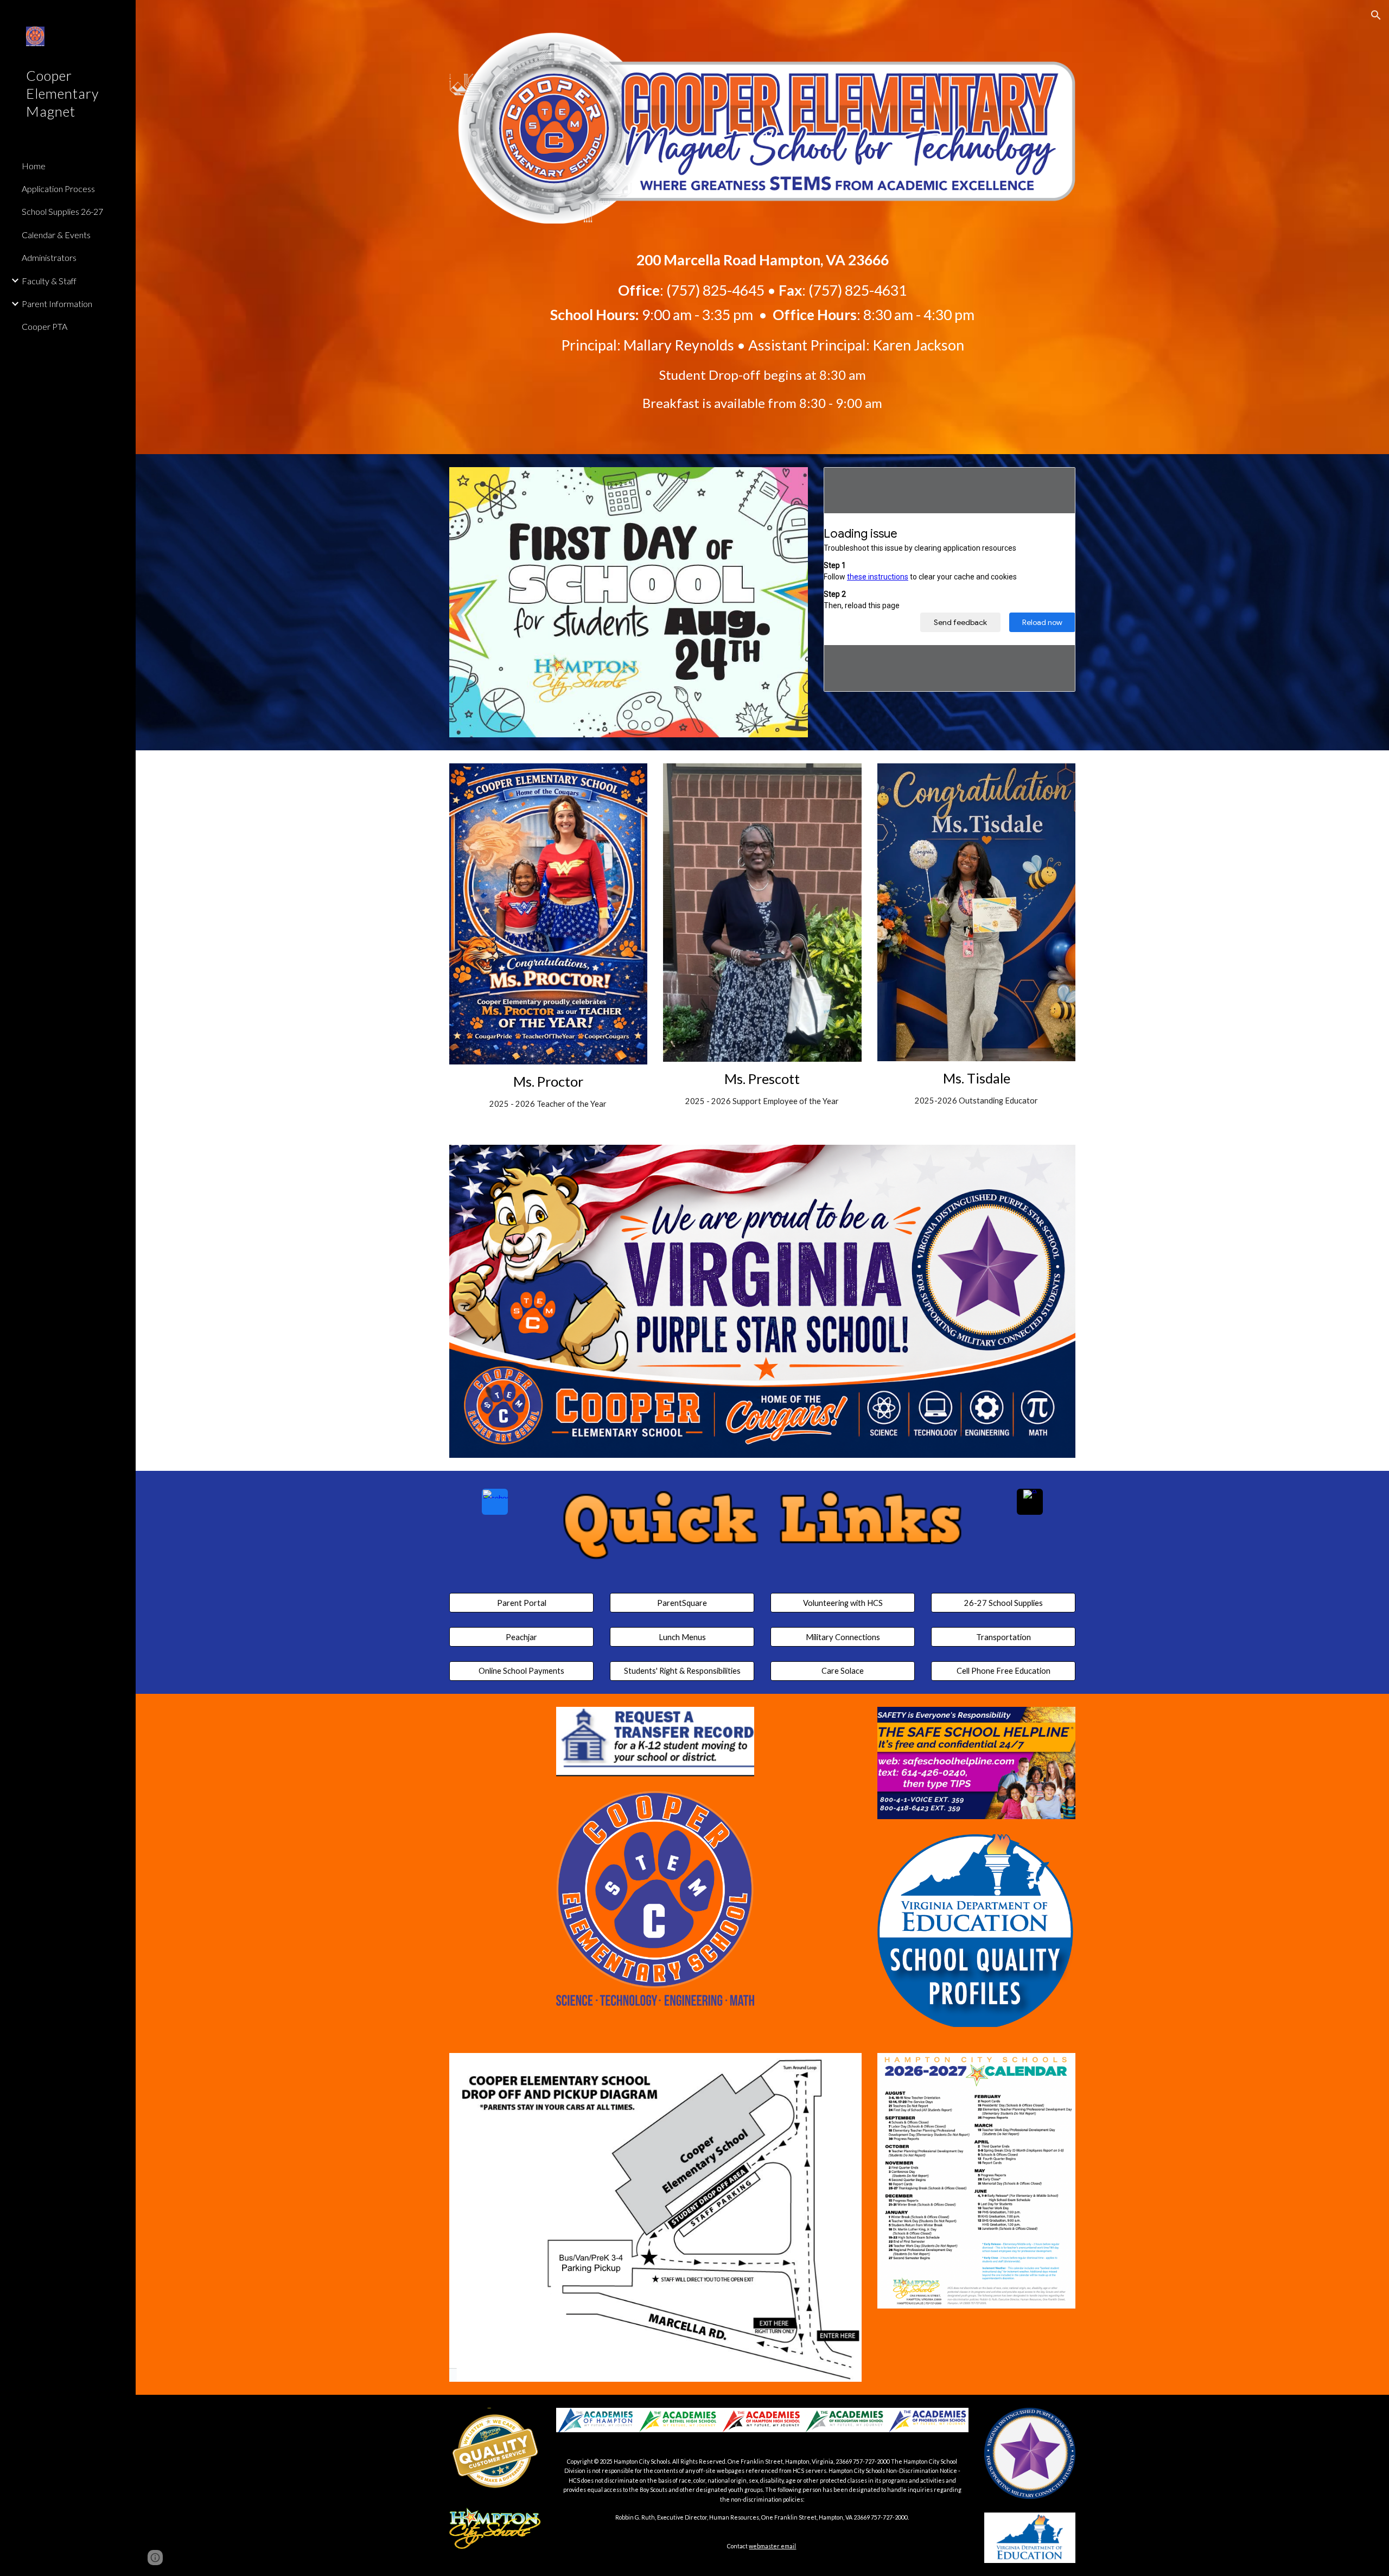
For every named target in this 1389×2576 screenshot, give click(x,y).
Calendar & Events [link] (56, 235)
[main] (762, 323)
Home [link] (34, 166)
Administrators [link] (49, 257)
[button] (1376, 15)
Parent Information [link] (57, 304)
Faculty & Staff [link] (49, 281)
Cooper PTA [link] (44, 326)
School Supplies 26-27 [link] (62, 211)
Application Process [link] (58, 189)
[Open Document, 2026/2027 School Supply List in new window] (1055, 481)
